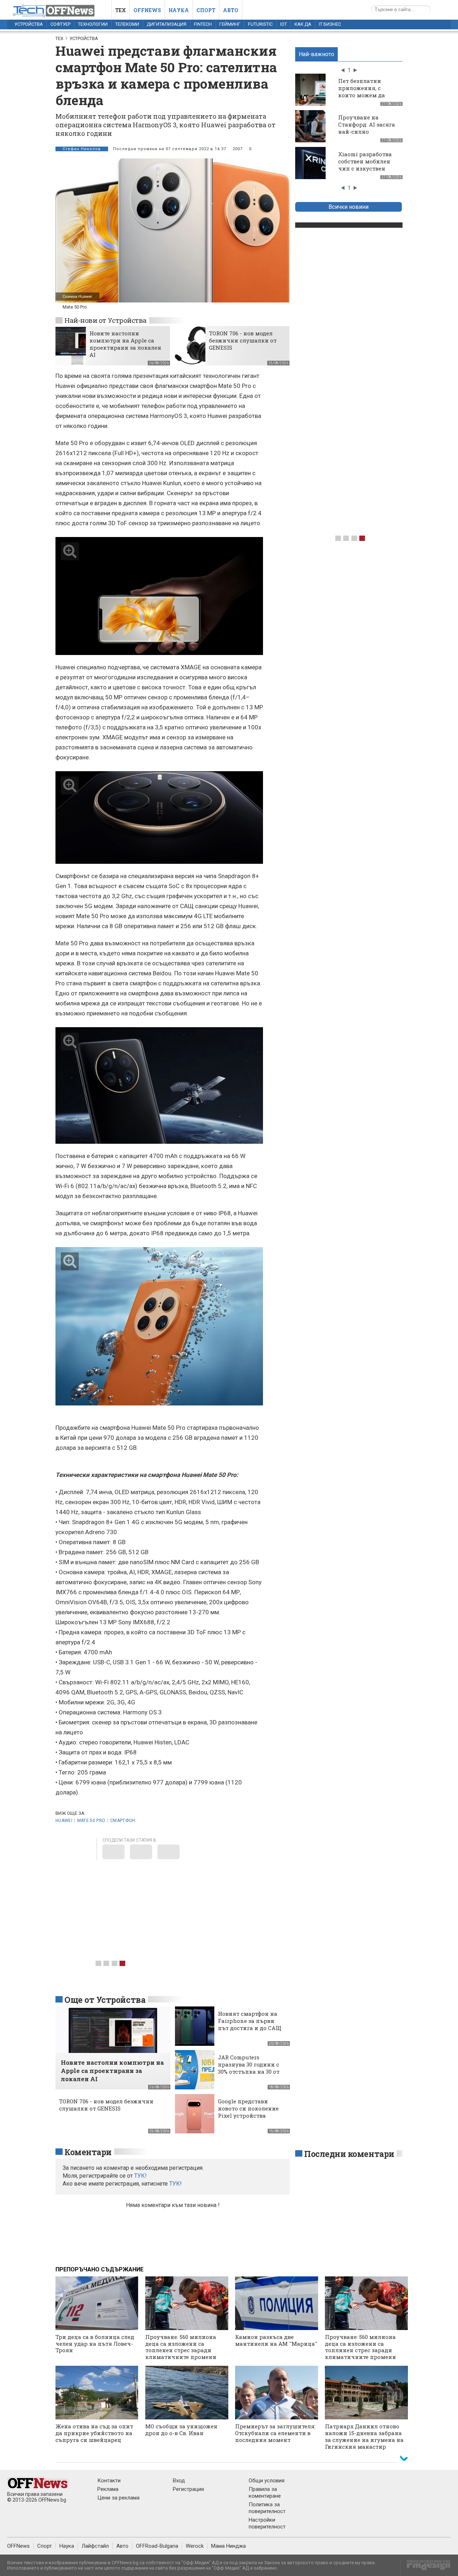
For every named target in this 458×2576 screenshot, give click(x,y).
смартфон (123, 1821)
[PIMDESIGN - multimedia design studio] (426, 2567)
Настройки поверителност (267, 2523)
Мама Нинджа (228, 2546)
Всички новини (349, 207)
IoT (284, 24)
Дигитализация (167, 24)
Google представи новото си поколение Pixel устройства (248, 2108)
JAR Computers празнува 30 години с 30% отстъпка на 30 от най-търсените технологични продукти (249, 2075)
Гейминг (230, 24)
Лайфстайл (95, 2546)
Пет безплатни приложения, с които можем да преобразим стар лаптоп (363, 95)
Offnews (147, 10)
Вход (179, 2481)
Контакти (109, 2481)
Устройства (29, 24)
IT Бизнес (330, 24)
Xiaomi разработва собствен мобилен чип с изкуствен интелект (365, 165)
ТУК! (176, 2184)
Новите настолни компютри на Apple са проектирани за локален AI (125, 344)
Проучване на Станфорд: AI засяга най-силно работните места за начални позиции (367, 132)
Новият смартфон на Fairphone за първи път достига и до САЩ (250, 2021)
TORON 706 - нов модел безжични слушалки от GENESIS (243, 340)
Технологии (93, 24)
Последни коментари (349, 2154)
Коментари (88, 2152)
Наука (179, 10)
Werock (195, 2546)
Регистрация (188, 2489)
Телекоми (127, 24)
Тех (121, 10)
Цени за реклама (118, 2498)
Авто (231, 10)
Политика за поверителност (267, 2508)
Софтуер (60, 24)
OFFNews (18, 2546)
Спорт (206, 10)
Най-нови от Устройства (106, 320)
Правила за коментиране (265, 2493)
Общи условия (267, 2481)
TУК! (140, 2176)
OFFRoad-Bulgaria (157, 2546)
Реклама (108, 2489)
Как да (303, 24)
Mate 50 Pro (91, 1821)
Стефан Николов (82, 149)
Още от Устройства (105, 2000)
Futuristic (260, 24)
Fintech (203, 24)
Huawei (64, 1821)
